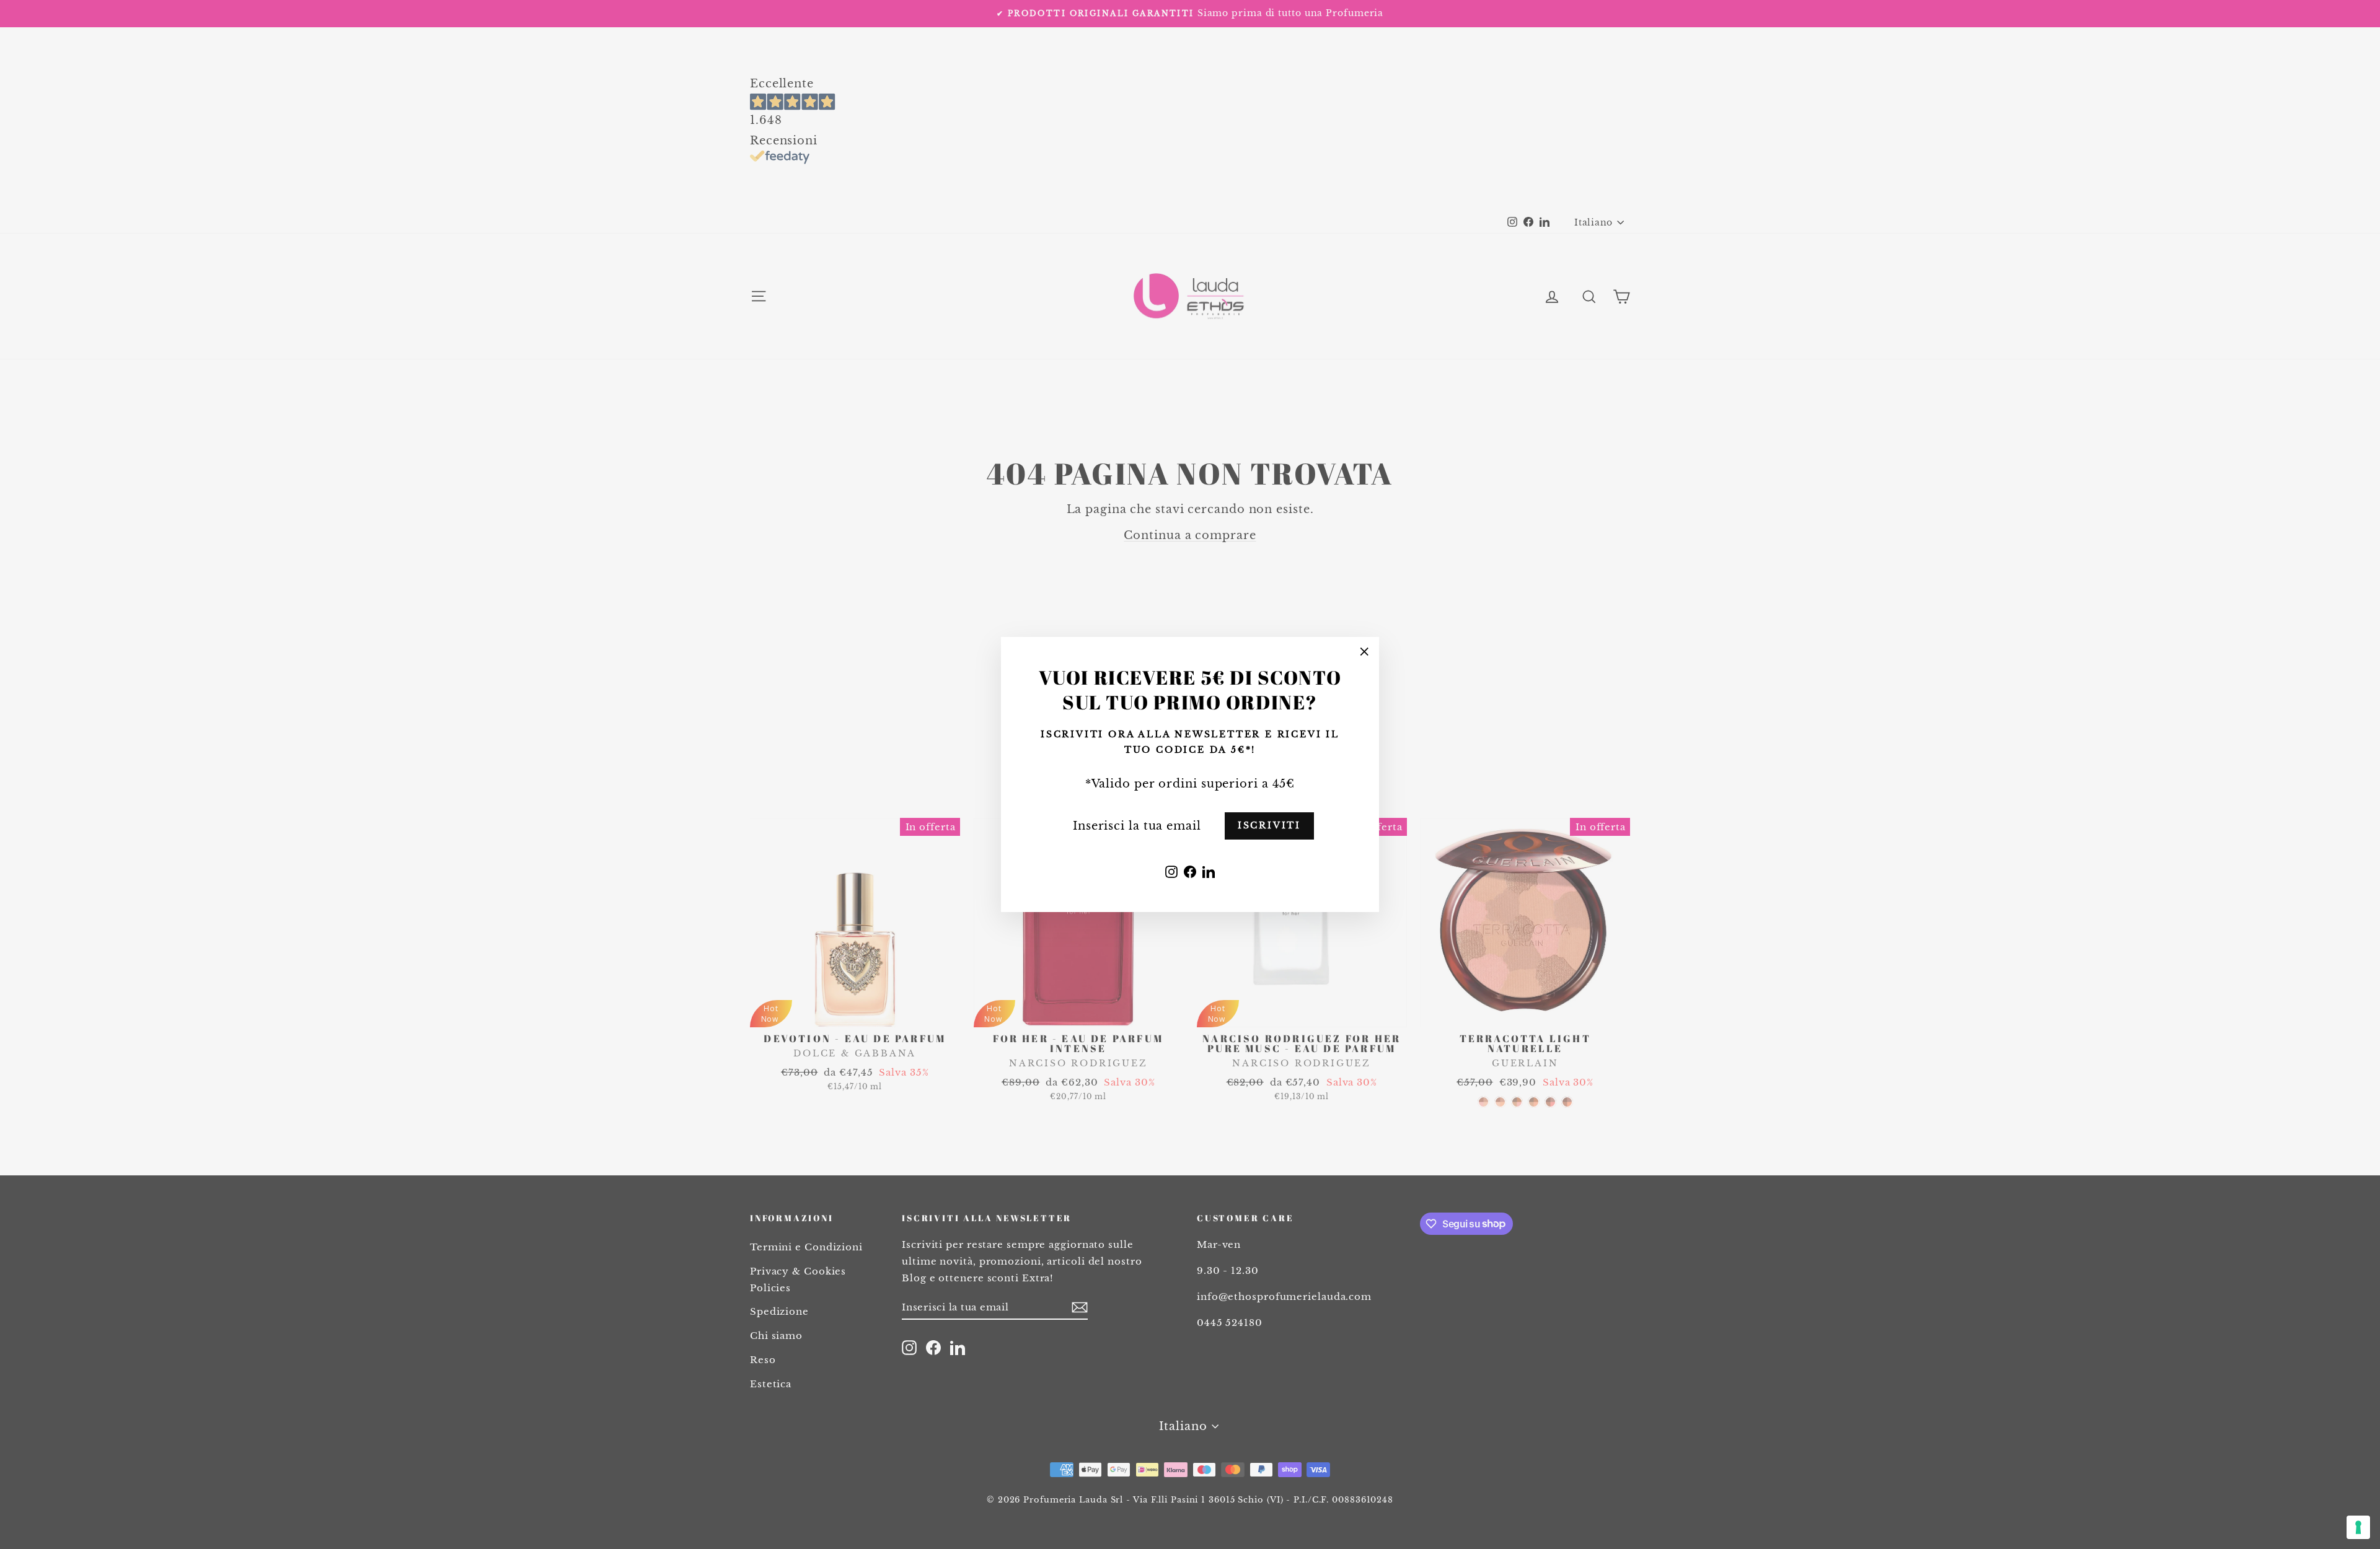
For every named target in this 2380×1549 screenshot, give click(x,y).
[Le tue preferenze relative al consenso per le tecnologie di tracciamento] (2358, 1527)
